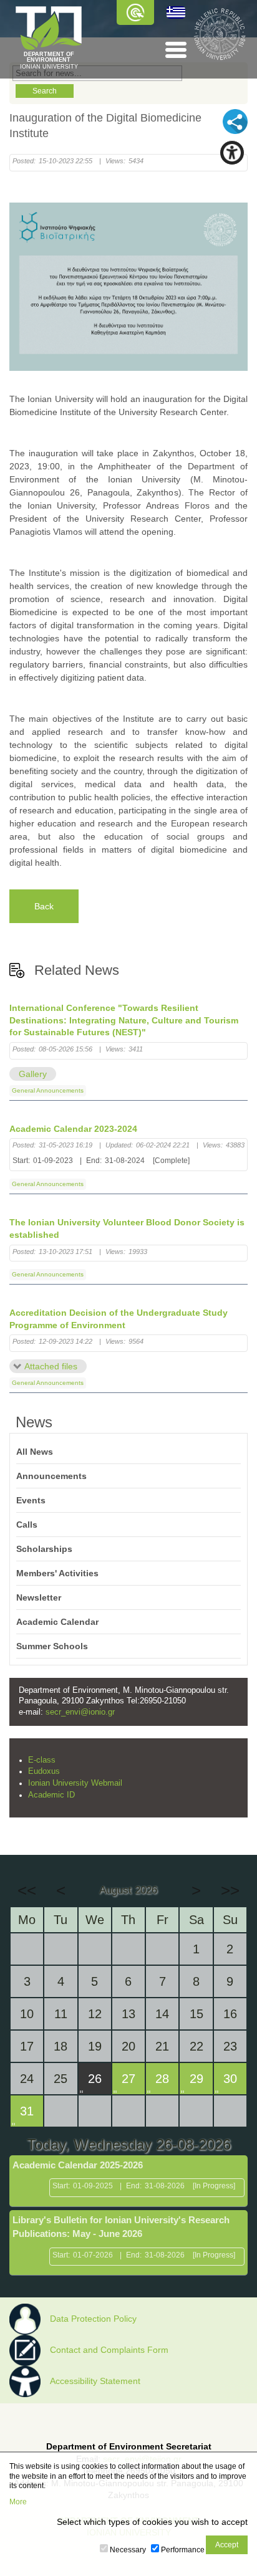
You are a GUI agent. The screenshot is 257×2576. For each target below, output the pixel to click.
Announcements (51, 1476)
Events (31, 1500)
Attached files (51, 1366)
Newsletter (39, 1597)
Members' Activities (57, 1573)
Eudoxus (44, 1771)
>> (230, 1890)
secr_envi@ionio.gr (80, 1712)
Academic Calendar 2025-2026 (78, 2165)
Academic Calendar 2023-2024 (73, 1129)
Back (44, 906)
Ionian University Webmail (75, 1783)
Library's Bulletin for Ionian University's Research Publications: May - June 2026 (121, 2227)
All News (35, 1452)
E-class (42, 1760)
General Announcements (48, 1090)
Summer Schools (52, 1646)
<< (27, 1890)
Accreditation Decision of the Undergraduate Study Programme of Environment (119, 1319)
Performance (183, 2550)
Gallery (33, 1074)
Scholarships (44, 1549)
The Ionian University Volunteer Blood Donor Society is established (127, 1228)
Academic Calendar (57, 1622)
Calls (27, 1525)
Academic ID (51, 1795)
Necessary (128, 2550)
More (18, 2502)
